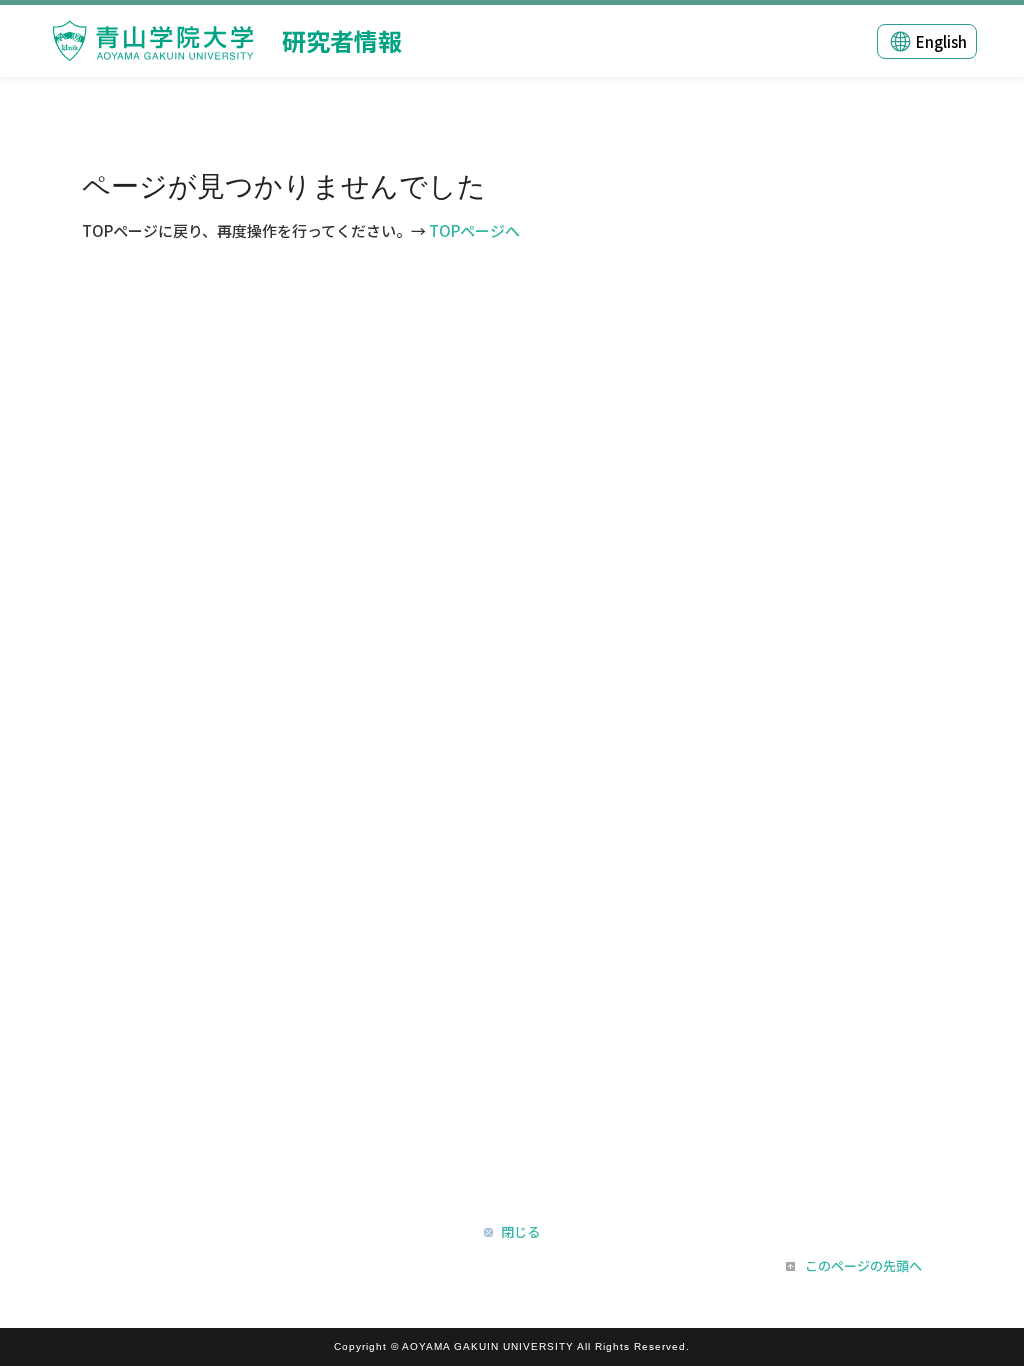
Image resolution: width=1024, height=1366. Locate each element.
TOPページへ (474, 230)
